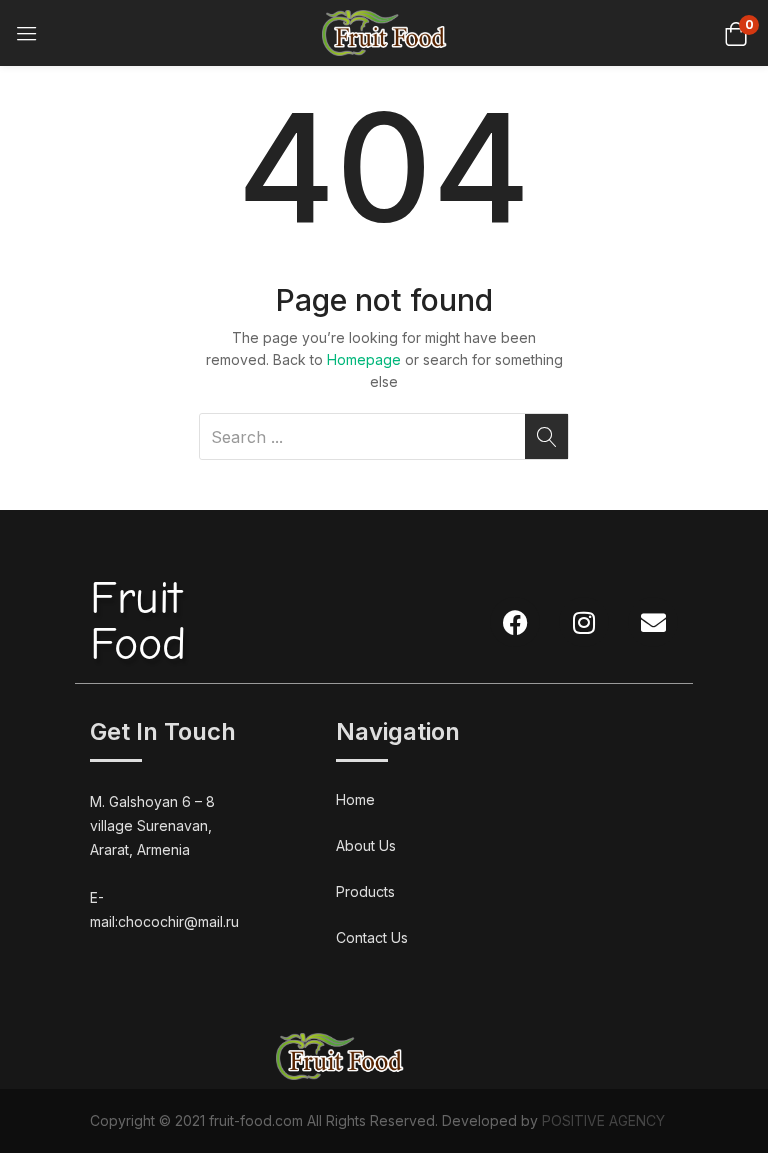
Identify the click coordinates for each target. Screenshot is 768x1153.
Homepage (364, 359)
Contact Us (372, 937)
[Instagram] (584, 622)
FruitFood (138, 621)
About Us (366, 845)
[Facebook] (515, 622)
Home (355, 799)
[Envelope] (653, 622)
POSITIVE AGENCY (603, 1120)
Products (365, 891)
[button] (735, 32)
